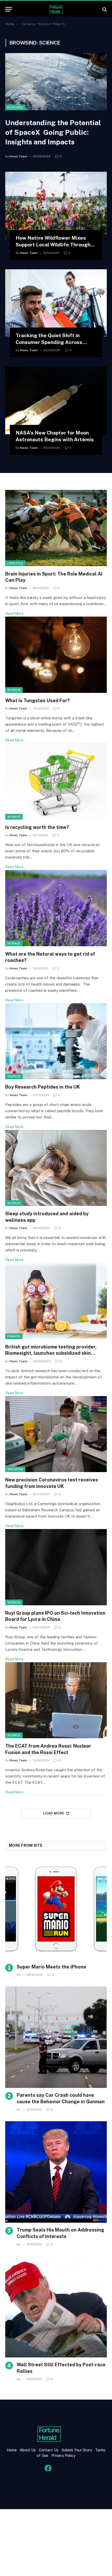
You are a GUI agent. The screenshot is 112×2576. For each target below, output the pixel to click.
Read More (14, 613)
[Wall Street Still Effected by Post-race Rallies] (56, 2307)
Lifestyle (15, 563)
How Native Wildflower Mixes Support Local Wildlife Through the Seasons (53, 245)
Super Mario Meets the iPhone (51, 1967)
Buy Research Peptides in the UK (43, 1087)
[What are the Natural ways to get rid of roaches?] (56, 908)
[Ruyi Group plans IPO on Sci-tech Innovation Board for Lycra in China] (56, 1567)
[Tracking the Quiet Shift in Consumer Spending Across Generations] (56, 303)
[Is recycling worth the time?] (56, 781)
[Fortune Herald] (56, 9)
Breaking (15, 1469)
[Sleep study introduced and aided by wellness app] (56, 1168)
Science (14, 690)
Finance (14, 1336)
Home (12, 2450)
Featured (15, 107)
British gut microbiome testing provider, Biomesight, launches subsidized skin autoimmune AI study (51, 1353)
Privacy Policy (63, 2456)
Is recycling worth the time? (37, 827)
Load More (54, 1813)
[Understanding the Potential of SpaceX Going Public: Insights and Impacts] (56, 82)
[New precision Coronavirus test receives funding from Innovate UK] (56, 1434)
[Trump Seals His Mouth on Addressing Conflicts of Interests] (56, 2172)
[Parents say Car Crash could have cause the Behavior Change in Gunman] (56, 2037)
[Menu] (9, 9)
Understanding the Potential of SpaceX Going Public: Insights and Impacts (53, 132)
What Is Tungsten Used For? (38, 701)
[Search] (104, 9)
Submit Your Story (76, 2450)
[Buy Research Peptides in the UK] (56, 1041)
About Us (28, 2450)
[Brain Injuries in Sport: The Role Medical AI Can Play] (56, 528)
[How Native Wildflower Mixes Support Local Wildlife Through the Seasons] (56, 206)
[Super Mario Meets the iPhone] (56, 1909)
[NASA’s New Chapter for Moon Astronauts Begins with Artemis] (56, 400)
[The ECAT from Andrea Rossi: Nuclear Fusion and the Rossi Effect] (56, 1700)
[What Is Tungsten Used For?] (56, 655)
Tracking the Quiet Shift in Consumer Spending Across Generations (49, 342)
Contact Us (49, 2450)
